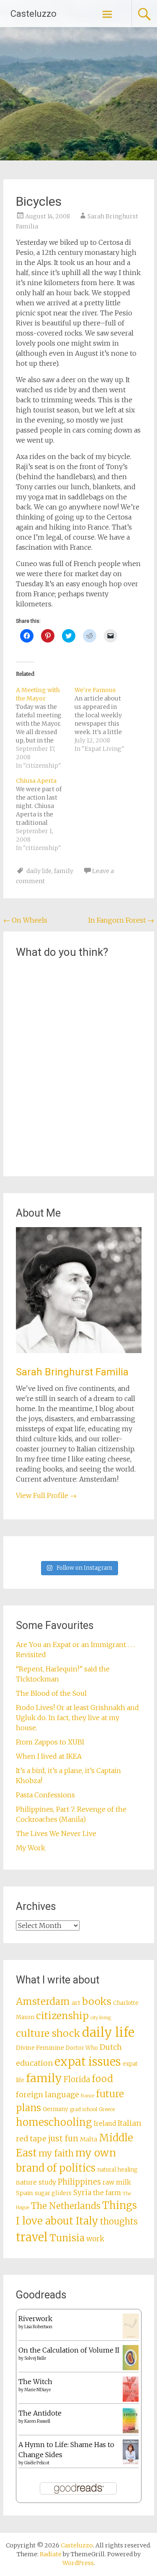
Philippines (79, 2182)
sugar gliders (53, 2193)
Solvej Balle (35, 2358)
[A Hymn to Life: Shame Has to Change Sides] (131, 2462)
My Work (31, 1848)
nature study (36, 2182)
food (102, 2079)
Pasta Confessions (45, 1795)
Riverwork (35, 2319)
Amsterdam (43, 2002)
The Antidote (40, 2413)
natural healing (117, 2170)
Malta (89, 2139)
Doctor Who (82, 2048)
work (95, 2239)
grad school (84, 2109)
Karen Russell (37, 2421)
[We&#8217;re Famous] (104, 719)
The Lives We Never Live (56, 1834)
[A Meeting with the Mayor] (45, 728)
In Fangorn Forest (121, 920)
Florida (77, 2079)
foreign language (48, 2095)
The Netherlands (66, 2206)
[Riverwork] (131, 2337)
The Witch (35, 2382)
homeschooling (54, 2122)
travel (32, 2237)
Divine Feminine (40, 2048)
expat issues (88, 2062)
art (76, 2003)
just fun (63, 2138)
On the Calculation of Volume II (69, 2350)
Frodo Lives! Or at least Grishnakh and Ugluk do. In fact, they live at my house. (77, 1718)
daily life (39, 871)
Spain (24, 2193)
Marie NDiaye (37, 2390)
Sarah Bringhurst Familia (72, 1372)
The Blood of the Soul (51, 1693)
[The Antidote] (131, 2431)
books (97, 2001)
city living (101, 2018)
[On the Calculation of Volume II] (131, 2368)
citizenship (62, 2016)
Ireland (105, 2123)
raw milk (117, 2182)
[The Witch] (131, 2399)
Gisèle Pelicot (37, 2463)
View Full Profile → (46, 1495)
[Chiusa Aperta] (45, 814)
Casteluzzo (33, 14)
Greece (107, 2109)
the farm (107, 2193)
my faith (56, 2153)
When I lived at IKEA (49, 1756)
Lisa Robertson (38, 2327)
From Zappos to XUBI (50, 1742)
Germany (55, 2109)
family (64, 871)
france (88, 2096)
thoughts (119, 2222)
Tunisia (67, 2238)
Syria (82, 2193)
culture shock (48, 2033)
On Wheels (25, 920)
